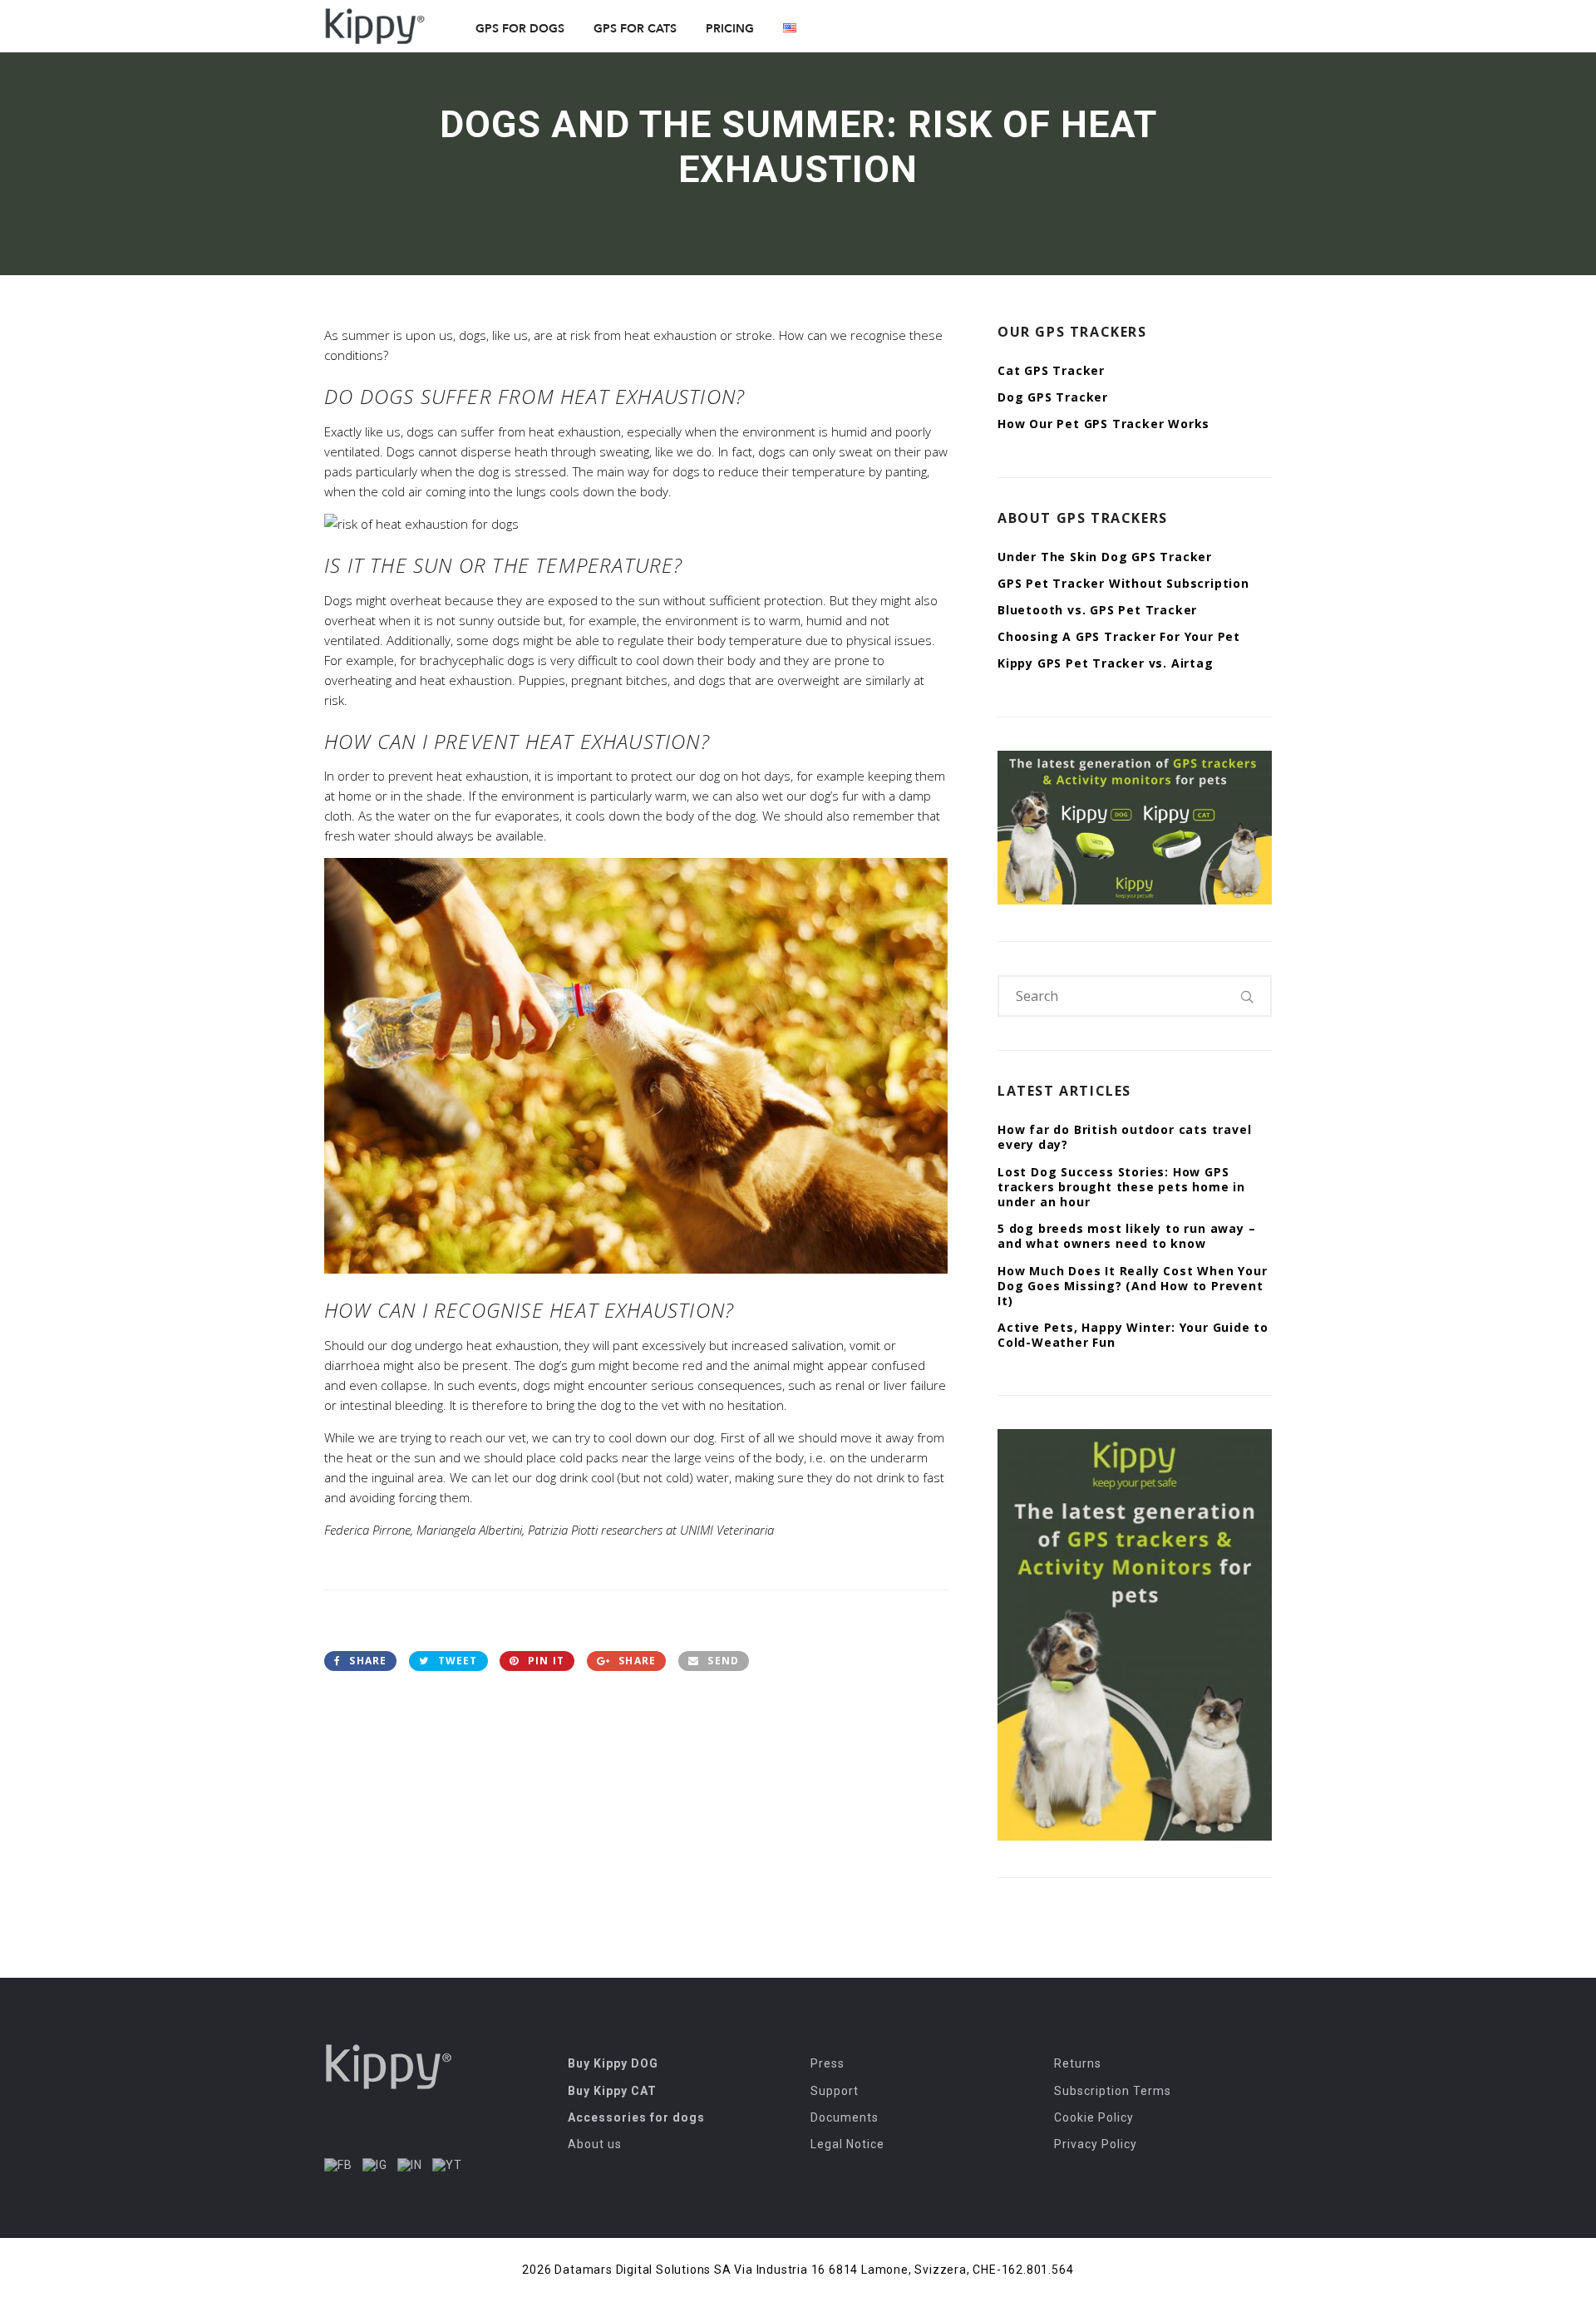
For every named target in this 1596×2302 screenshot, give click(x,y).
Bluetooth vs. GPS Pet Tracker (1097, 610)
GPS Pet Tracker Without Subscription (1123, 583)
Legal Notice (847, 2144)
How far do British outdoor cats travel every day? (1124, 1137)
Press (828, 2063)
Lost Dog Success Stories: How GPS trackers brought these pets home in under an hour (1121, 1187)
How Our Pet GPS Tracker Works (1103, 424)
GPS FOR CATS (635, 29)
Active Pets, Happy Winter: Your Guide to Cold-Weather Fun (1133, 1335)
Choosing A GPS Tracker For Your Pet (1119, 636)
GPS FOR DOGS (520, 29)
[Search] (1248, 996)
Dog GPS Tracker (1053, 397)
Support (835, 2091)
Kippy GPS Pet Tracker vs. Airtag (1106, 663)
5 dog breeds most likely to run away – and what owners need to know (1126, 1236)
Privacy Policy (1096, 2144)
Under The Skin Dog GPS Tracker (1105, 557)
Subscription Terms (1113, 2091)
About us (595, 2144)
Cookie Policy (1094, 2117)
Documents (845, 2117)
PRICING (730, 29)
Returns (1078, 2063)
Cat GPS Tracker (1051, 370)
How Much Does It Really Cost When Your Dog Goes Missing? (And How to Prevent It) (1132, 1286)
